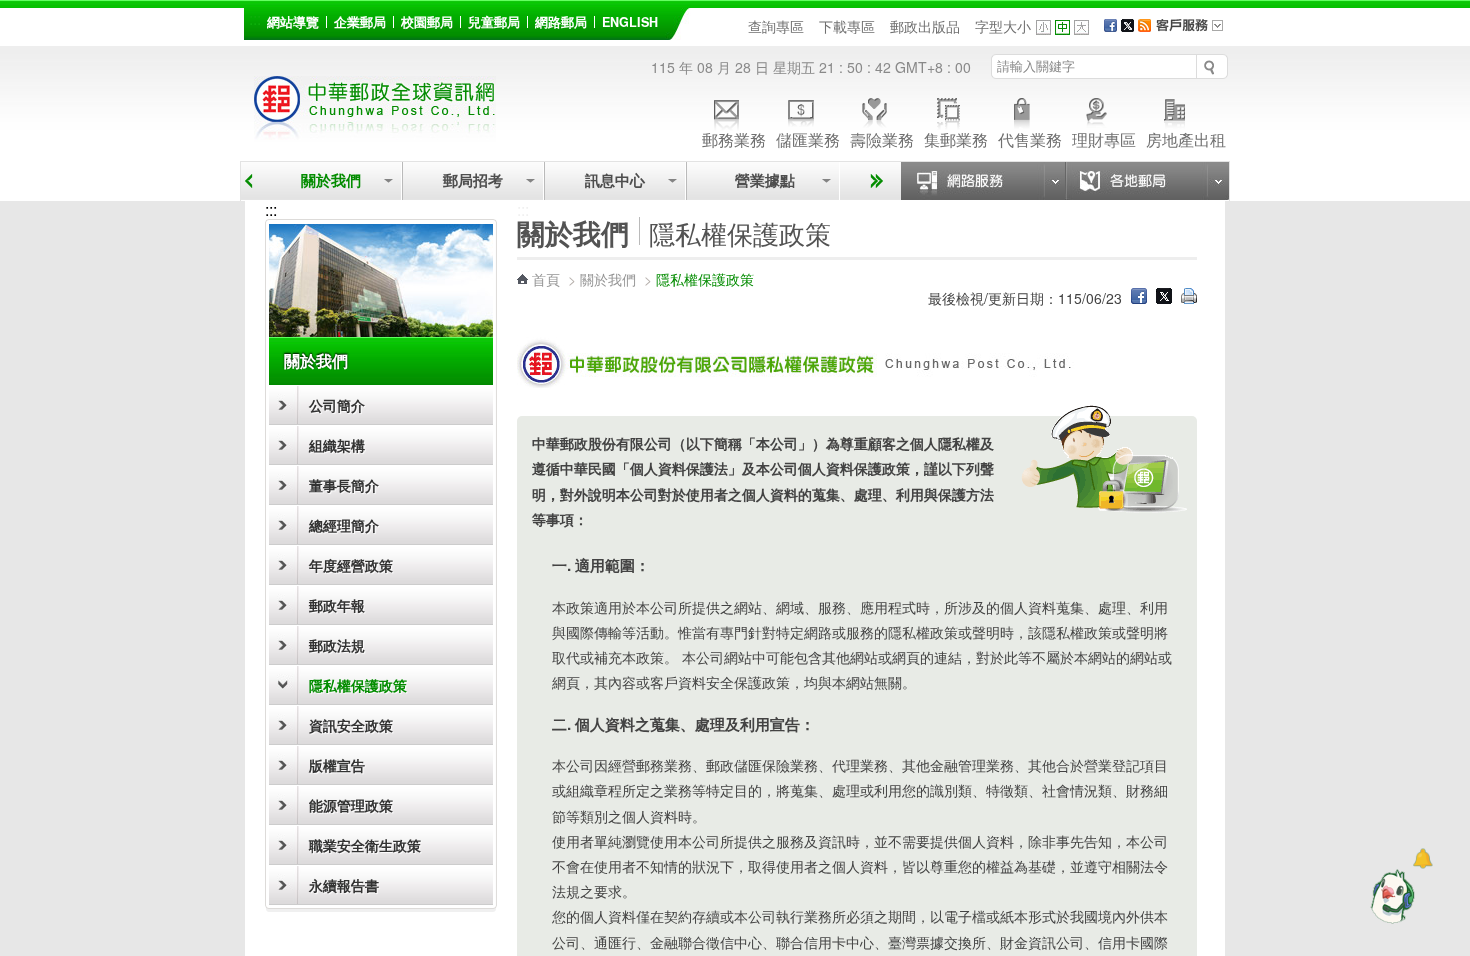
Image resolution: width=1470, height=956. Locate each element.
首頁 (546, 279)
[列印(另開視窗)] (1189, 298)
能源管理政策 (351, 805)
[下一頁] (873, 181)
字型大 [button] (1081, 27)
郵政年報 (337, 605)
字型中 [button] (1062, 27)
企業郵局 (360, 22)
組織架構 (337, 445)
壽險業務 (882, 138)
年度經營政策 (351, 565)
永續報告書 (344, 885)
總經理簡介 (344, 525)
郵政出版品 (925, 26)
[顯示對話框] (1422, 858)
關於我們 (331, 180)
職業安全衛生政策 (365, 845)
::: (255, 18)
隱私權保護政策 (358, 685)
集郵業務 (956, 138)
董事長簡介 (344, 485)
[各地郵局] (1147, 181)
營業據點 (763, 180)
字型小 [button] (1043, 27)
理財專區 (1104, 138)
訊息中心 (615, 180)
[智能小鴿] (1390, 896)
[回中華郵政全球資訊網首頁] (375, 130)
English (630, 22)
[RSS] (1144, 26)
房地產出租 (1186, 138)
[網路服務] (983, 181)
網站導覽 (293, 22)
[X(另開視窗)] (1127, 26)
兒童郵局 (494, 22)
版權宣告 (337, 765)
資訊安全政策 (351, 725)
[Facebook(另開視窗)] (1110, 26)
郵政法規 (337, 645)
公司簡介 (337, 405)
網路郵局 (561, 22)
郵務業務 (734, 138)
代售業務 (1030, 138)
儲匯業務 (808, 138)
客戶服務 (1196, 32)
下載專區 (847, 26)
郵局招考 (473, 180)
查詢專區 (776, 26)
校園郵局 (427, 22)
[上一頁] (248, 181)
